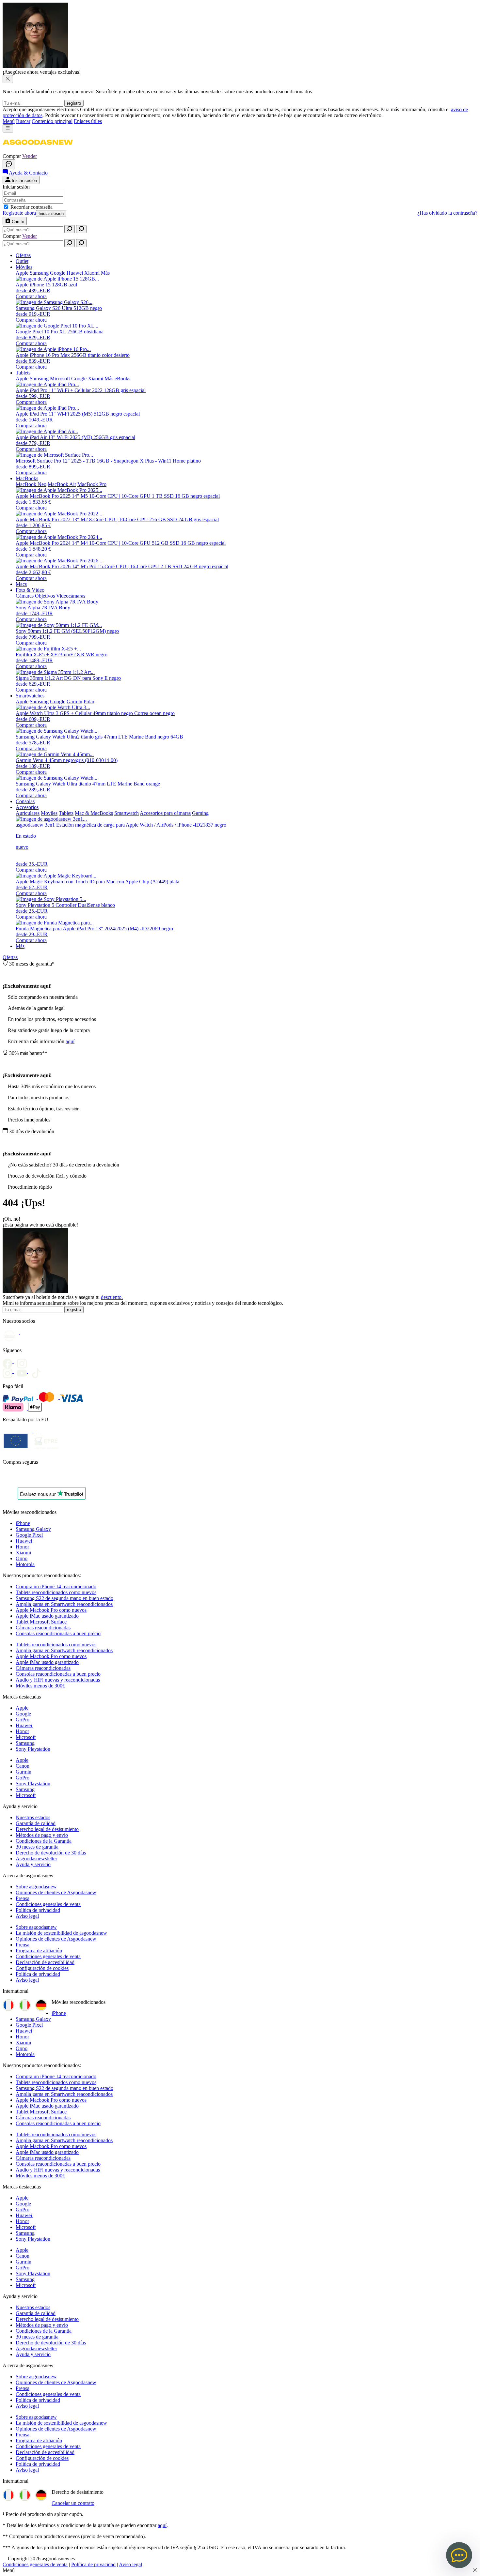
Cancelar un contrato (73, 2503)
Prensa (23, 1898)
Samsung (25, 1743)
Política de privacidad (38, 1910)
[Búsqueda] (70, 229)
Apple (22, 1708)
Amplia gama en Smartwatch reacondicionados (64, 1604)
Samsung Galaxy (33, 1529)
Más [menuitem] (105, 273)
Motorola (25, 1564)
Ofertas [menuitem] (23, 255)
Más (20, 946)
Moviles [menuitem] (49, 813)
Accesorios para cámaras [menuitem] (165, 813)
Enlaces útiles (88, 121)
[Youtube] (24, 1361)
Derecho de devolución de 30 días (51, 1853)
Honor (22, 1547)
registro (74, 103)
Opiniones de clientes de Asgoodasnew (56, 1892)
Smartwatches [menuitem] (30, 696)
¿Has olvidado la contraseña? (447, 213)
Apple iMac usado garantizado (47, 1616)
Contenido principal (52, 121)
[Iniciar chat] (9, 164)
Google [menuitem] (58, 273)
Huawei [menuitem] (75, 273)
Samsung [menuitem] (39, 273)
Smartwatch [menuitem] (127, 813)
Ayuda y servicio (33, 1864)
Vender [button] (30, 156)
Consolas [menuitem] (25, 801)
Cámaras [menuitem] (25, 596)
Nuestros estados (33, 1817)
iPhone (23, 1523)
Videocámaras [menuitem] (71, 596)
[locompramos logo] (4, 1479)
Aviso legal (27, 1916)
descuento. (112, 1297)
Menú (9, 121)
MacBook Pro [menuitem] (92, 484)
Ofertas (10, 957)
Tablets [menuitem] (23, 373)
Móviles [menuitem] (24, 267)
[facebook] (10, 1361)
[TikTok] (38, 1371)
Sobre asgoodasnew (36, 1887)
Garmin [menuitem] (74, 701)
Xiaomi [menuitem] (92, 273)
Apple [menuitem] (22, 273)
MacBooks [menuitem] (27, 478)
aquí (70, 1041)
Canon (23, 1766)
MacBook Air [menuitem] (62, 484)
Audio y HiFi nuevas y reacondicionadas (58, 1680)
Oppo (22, 1558)
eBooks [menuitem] (122, 379)
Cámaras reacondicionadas (43, 1628)
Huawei (24, 1541)
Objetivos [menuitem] (45, 596)
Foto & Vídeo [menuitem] (30, 590)
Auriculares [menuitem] (28, 813)
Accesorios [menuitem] (27, 807)
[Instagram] (10, 1371)
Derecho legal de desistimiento (47, 1829)
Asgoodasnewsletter (36, 1859)
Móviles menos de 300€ (40, 1686)
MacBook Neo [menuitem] (31, 484)
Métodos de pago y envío (42, 1835)
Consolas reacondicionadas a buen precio (58, 1633)
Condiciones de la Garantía (44, 1841)
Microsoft (26, 1737)
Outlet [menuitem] (22, 261)
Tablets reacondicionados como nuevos (56, 1592)
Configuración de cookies (42, 1968)
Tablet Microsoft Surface (42, 1622)
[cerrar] (8, 79)
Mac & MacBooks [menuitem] (94, 813)
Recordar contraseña (32, 207)
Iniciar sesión (51, 213)
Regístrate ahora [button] (19, 213)
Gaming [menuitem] (200, 813)
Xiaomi (23, 1553)
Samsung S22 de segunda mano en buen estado (64, 1598)
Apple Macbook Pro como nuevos (51, 1610)
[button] (38, 150)
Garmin (24, 1772)
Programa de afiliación (39, 1951)
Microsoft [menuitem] (60, 379)
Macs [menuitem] (21, 584)
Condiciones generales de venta (48, 1904)
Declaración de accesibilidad (45, 1962)
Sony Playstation (33, 1749)
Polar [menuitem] (89, 701)
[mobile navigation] (8, 128)
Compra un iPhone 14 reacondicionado (56, 1586)
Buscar (23, 121)
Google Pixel (29, 1535)
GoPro (23, 1720)
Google (23, 1714)
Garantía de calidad (36, 1823)
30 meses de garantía (37, 1847)
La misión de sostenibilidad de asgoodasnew (61, 1933)
